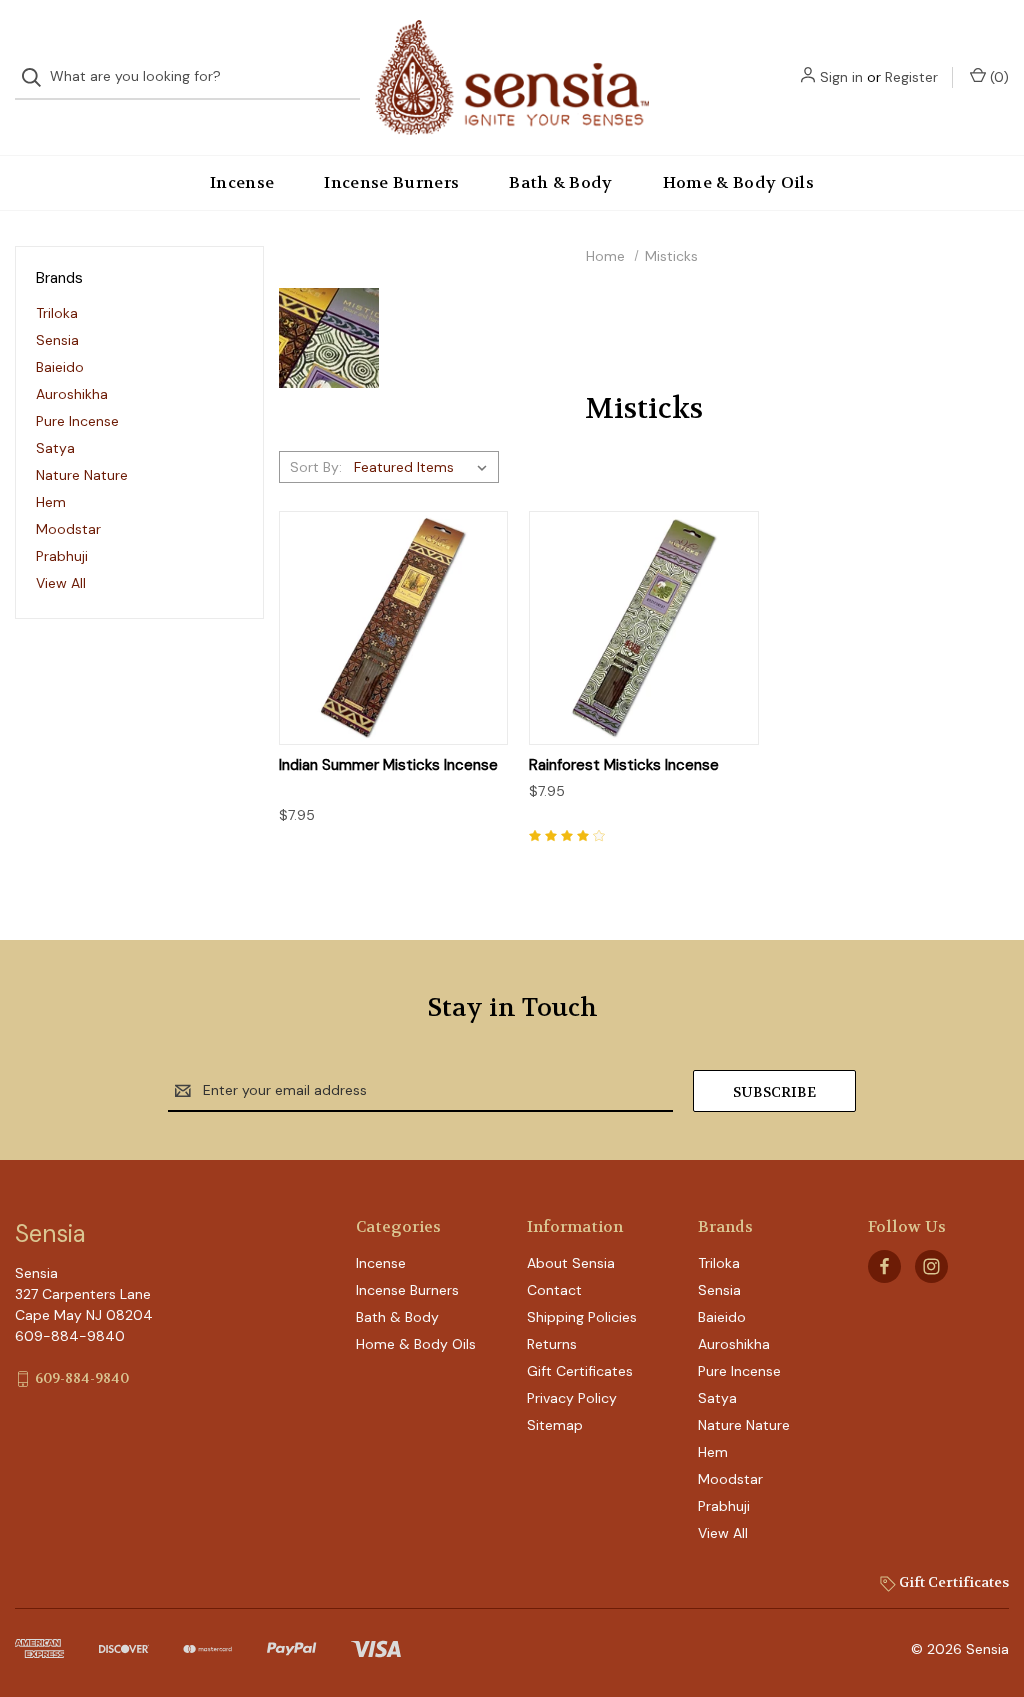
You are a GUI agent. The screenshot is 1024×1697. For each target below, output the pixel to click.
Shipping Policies (582, 1317)
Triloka (57, 313)
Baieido (60, 367)
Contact (554, 1290)
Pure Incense (77, 421)
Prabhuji (62, 556)
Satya (55, 448)
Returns (552, 1344)
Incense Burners (391, 182)
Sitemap (555, 1425)
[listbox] (424, 467)
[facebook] (884, 1266)
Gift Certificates (580, 1371)
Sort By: (316, 467)
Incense (242, 182)
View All (61, 583)
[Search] (37, 77)
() (997, 77)
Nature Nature (82, 475)
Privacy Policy (572, 1398)
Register (911, 77)
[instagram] (931, 1266)
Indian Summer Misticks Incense (388, 765)
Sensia (57, 340)
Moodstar (68, 529)
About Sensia (571, 1263)
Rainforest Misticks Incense (624, 765)
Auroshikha (72, 394)
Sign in (841, 77)
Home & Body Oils (738, 182)
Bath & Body (561, 182)
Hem (51, 502)
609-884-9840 (82, 1378)
